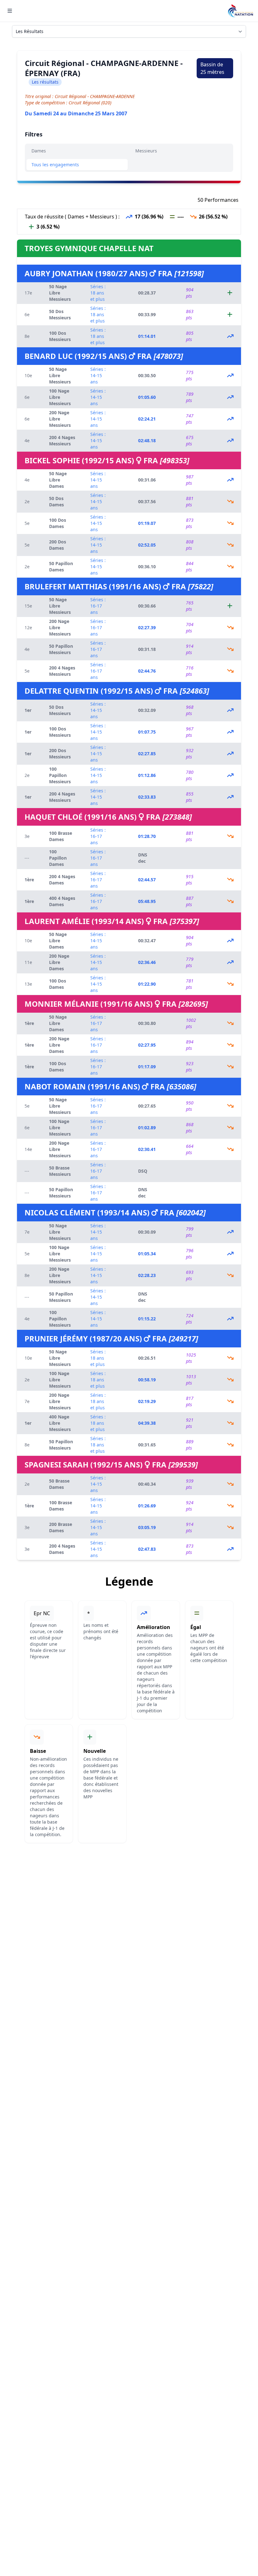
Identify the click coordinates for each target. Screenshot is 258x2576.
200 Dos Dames (58, 545)
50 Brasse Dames (59, 1484)
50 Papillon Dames (61, 567)
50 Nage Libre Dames (58, 480)
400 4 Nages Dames (62, 901)
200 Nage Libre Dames (59, 962)
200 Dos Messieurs (60, 754)
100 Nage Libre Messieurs (60, 397)
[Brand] (240, 11)
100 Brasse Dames (61, 836)
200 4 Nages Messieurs (62, 440)
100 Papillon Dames (58, 858)
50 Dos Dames (56, 501)
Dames (39, 151)
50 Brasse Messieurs (60, 1171)
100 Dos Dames (58, 523)
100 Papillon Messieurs (60, 775)
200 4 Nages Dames (62, 880)
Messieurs (146, 151)
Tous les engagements (55, 165)
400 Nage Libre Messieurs (60, 1423)
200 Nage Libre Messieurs (60, 419)
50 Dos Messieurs (60, 314)
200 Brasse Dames (61, 1527)
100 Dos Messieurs (60, 336)
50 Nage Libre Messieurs (60, 293)
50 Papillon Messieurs (61, 649)
